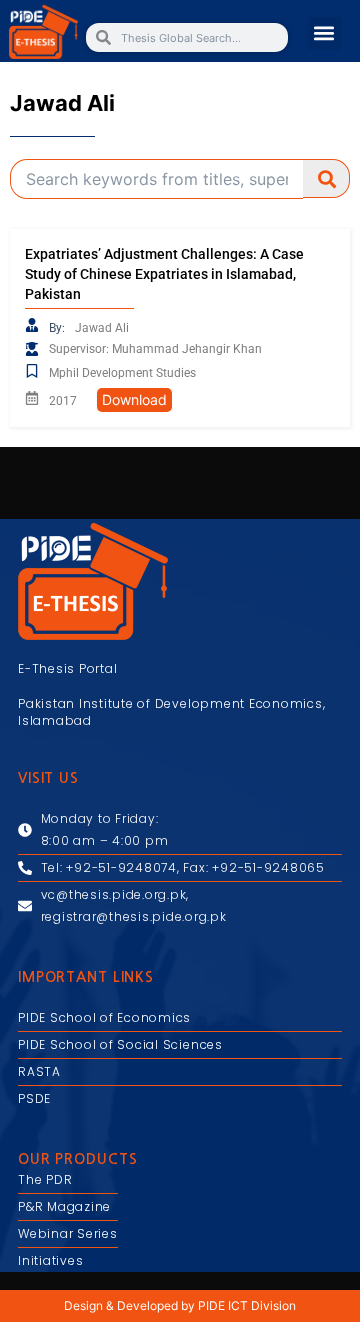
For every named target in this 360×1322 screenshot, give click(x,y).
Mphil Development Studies (122, 373)
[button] (324, 33)
